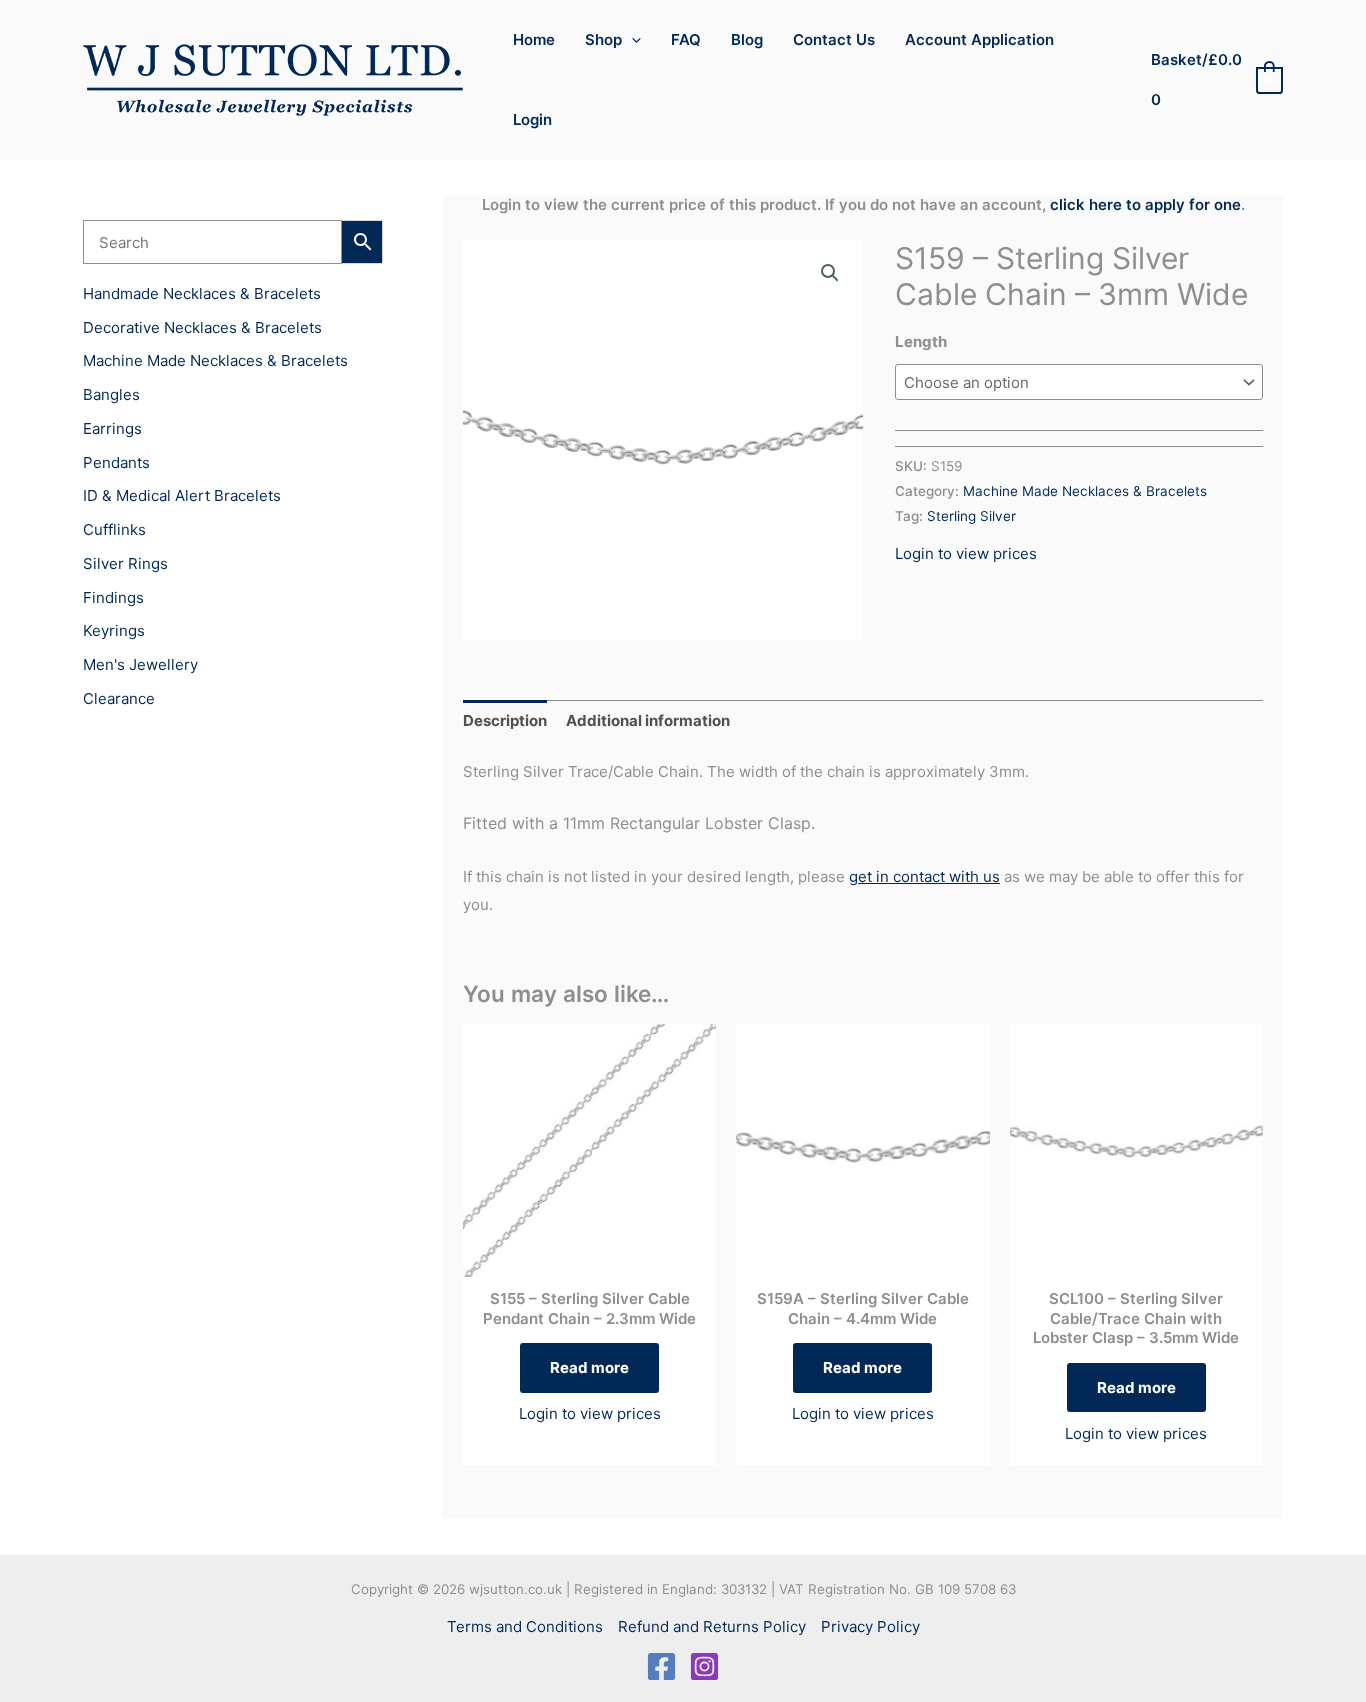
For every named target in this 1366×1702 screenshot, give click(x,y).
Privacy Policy (870, 1626)
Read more (589, 1367)
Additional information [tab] (648, 720)
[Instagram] (704, 1666)
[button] (631, 40)
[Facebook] (661, 1666)
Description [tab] (505, 720)
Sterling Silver (971, 516)
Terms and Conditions (525, 1626)
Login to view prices (966, 553)
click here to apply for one (1145, 204)
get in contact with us (924, 876)
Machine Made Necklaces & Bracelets (1085, 491)
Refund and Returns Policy (712, 1626)
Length (921, 341)
